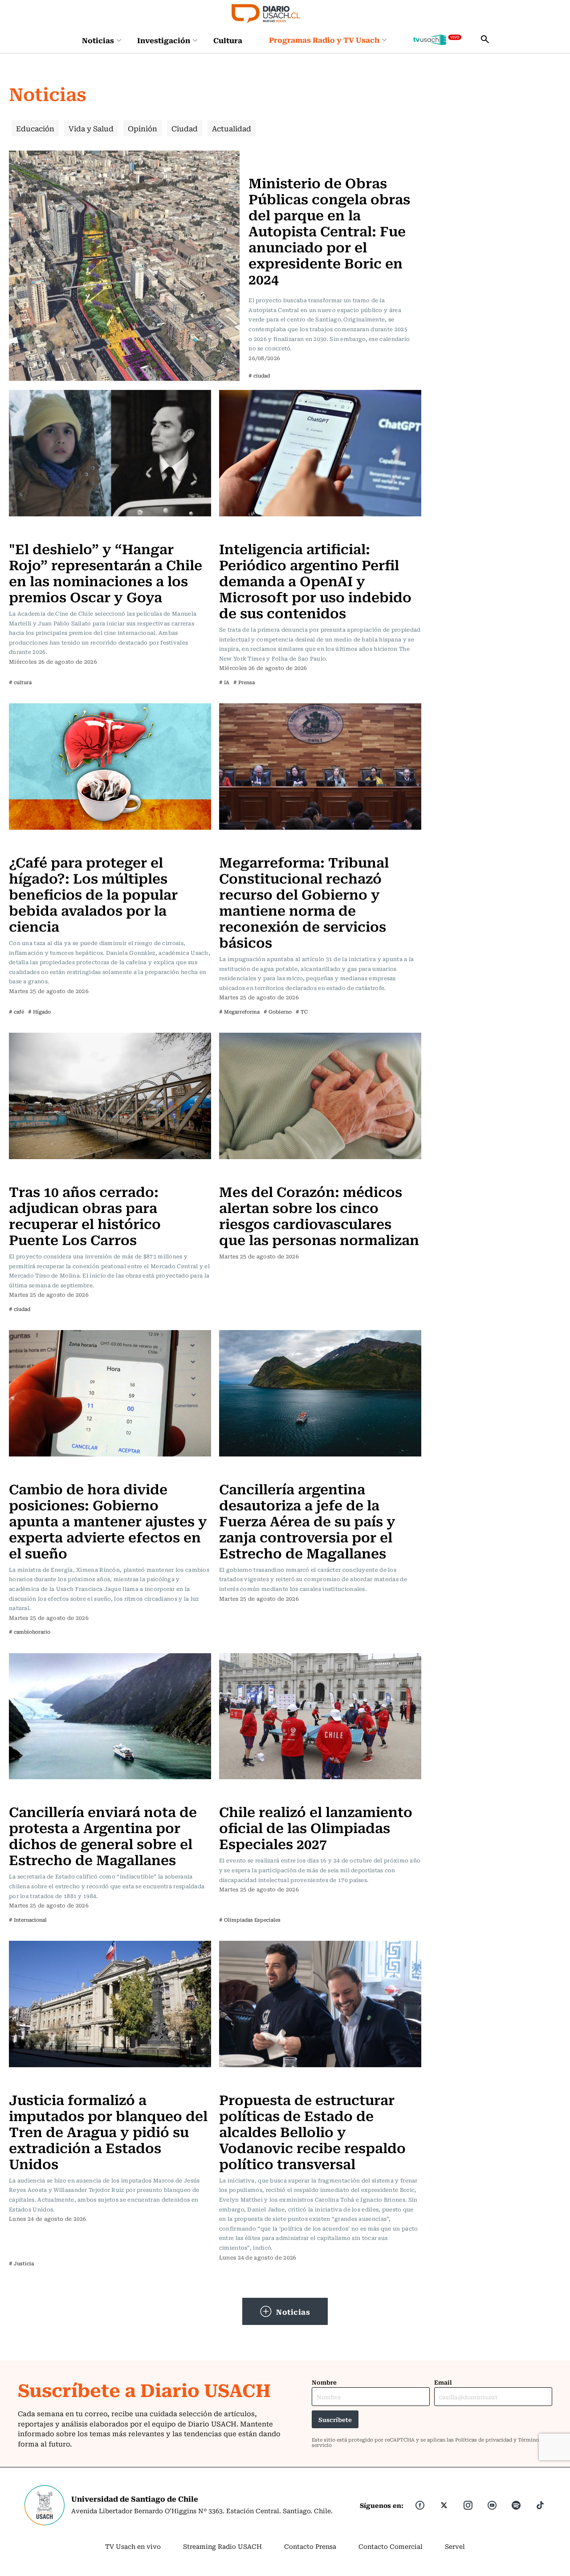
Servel (455, 2546)
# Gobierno (278, 1012)
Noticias (98, 40)
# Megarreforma (239, 1012)
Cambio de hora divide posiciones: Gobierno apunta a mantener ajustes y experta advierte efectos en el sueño (108, 1520)
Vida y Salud (91, 128)
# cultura (20, 682)
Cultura (228, 40)
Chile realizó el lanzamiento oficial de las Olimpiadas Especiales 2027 (316, 1827)
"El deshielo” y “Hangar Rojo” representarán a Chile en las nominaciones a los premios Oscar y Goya (106, 572)
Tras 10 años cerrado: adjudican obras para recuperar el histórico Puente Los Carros (85, 1215)
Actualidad (232, 128)
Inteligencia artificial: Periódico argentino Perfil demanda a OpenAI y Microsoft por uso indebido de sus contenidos (315, 580)
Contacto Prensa (310, 2546)
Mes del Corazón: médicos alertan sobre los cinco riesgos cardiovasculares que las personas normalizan (319, 1215)
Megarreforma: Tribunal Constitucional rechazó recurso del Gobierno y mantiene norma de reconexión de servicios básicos (304, 902)
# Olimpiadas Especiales (250, 1920)
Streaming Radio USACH (222, 2546)
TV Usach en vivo (133, 2546)
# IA (224, 682)
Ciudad (185, 128)
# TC (302, 1012)
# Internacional (28, 1920)
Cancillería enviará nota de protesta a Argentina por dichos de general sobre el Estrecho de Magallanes (103, 1835)
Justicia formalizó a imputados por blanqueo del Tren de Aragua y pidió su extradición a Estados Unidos (108, 2131)
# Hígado (39, 1012)
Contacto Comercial (391, 2546)
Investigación (164, 40)
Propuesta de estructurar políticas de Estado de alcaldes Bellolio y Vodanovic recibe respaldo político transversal (312, 2131)
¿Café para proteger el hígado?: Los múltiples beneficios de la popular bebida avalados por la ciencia (93, 894)
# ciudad (259, 375)
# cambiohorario (30, 1632)
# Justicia (21, 2263)
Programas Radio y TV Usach (324, 40)
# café (16, 1012)
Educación (35, 128)
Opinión (142, 128)
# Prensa (244, 682)
